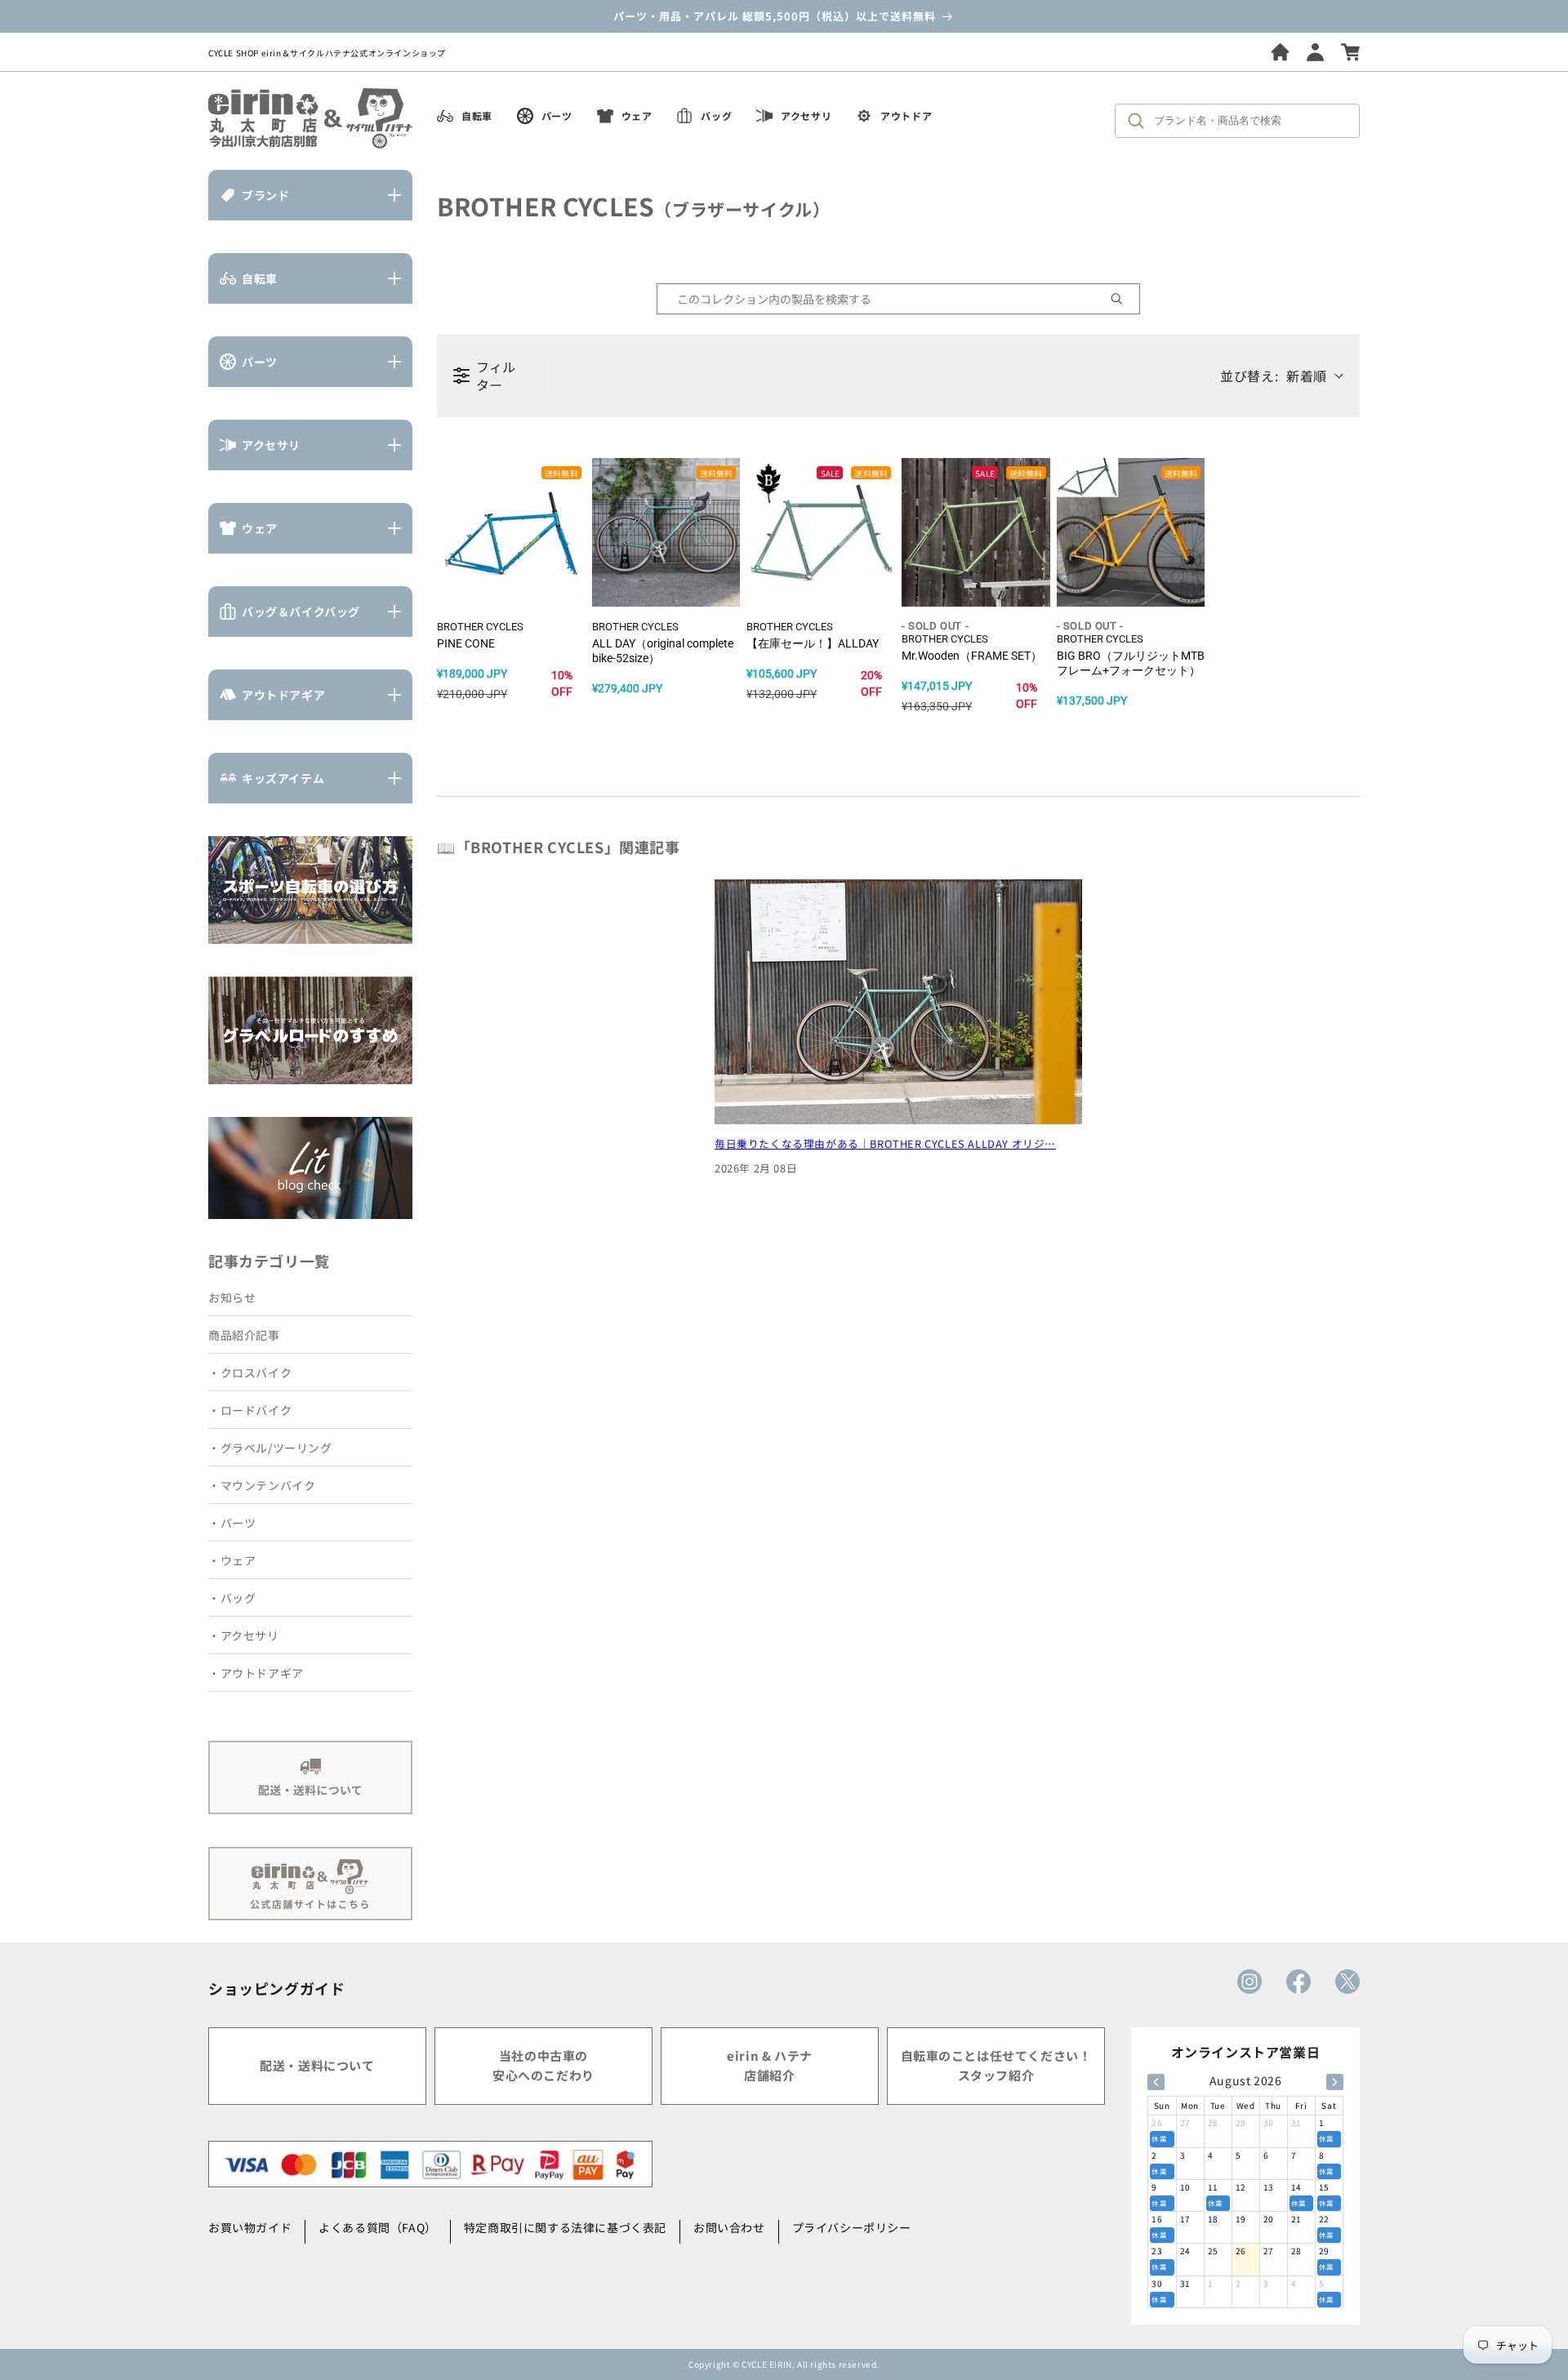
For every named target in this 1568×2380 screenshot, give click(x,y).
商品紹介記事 (244, 1335)
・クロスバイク (250, 1372)
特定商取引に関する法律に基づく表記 (565, 2227)
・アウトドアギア (256, 1673)
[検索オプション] (1123, 299)
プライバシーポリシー (852, 2227)
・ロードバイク (250, 1410)
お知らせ (232, 1297)
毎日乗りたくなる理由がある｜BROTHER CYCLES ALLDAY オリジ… (885, 1143)
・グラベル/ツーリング (270, 1448)
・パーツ (232, 1523)
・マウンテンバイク (262, 1485)
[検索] (1140, 121)
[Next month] (1335, 2082)
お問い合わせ (729, 2227)
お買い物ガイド (250, 2227)
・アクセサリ (244, 1635)
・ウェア (232, 1560)
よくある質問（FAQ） (378, 2227)
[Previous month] (1156, 2082)
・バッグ (232, 1598)
